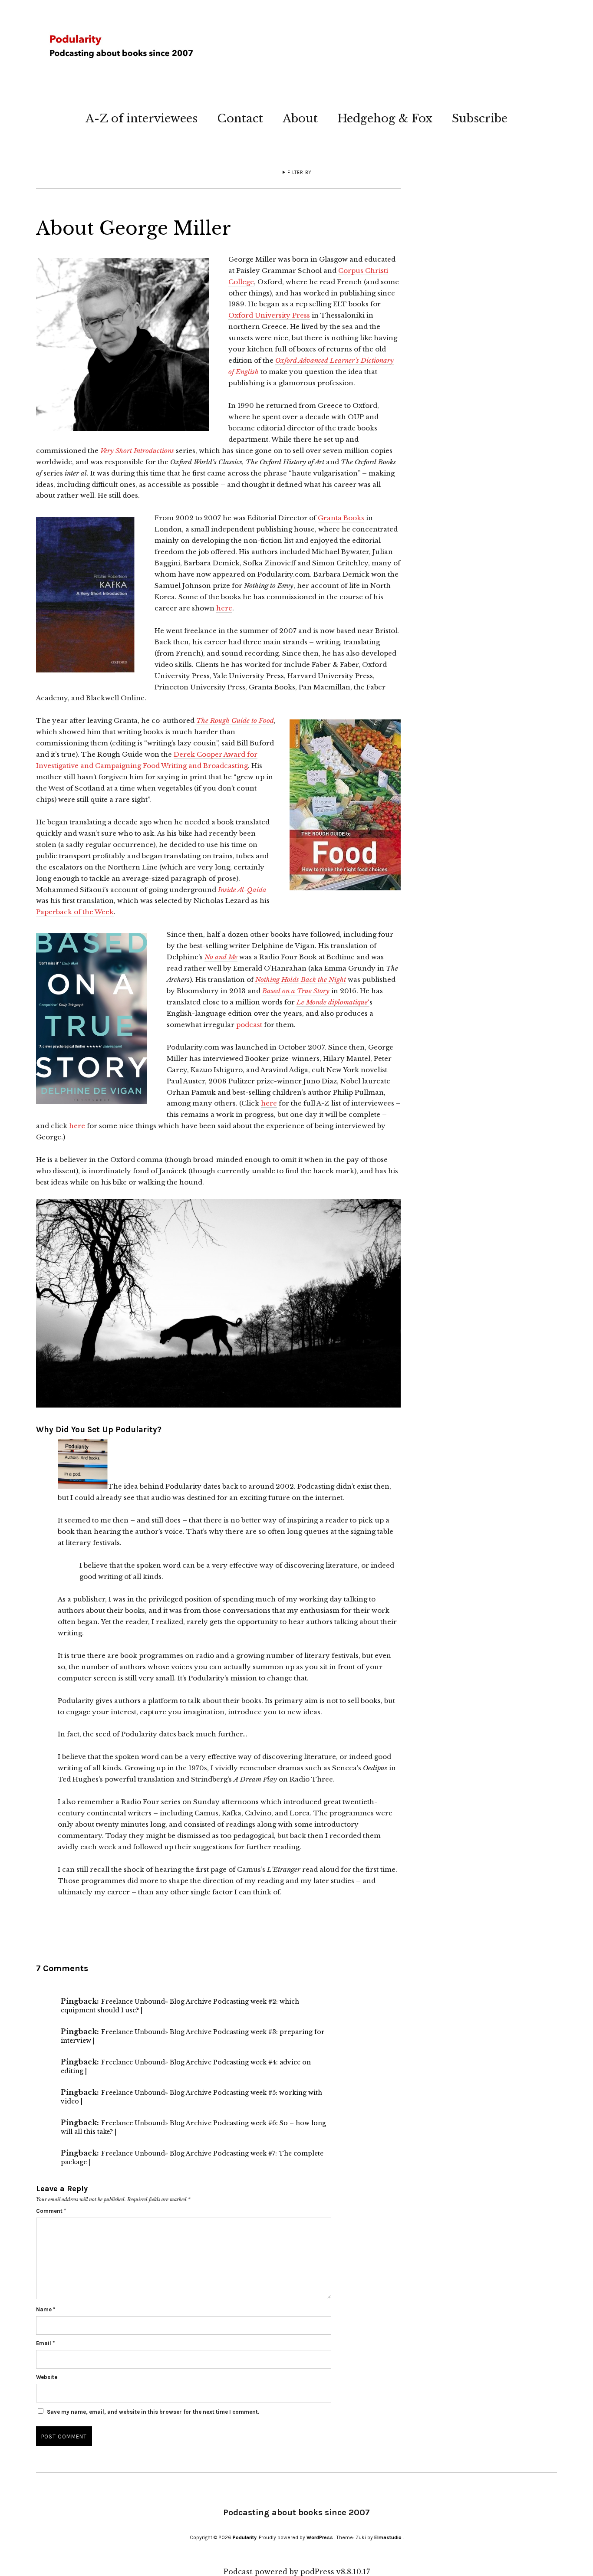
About (300, 118)
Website (47, 2377)
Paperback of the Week (75, 912)
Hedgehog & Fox (385, 118)
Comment (51, 2211)
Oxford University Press (269, 315)
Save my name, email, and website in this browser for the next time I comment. (153, 2412)
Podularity (245, 2537)
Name (46, 2309)
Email (45, 2343)
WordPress (320, 2537)
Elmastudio (388, 2537)
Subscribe (480, 118)
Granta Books (341, 518)
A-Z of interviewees (142, 118)
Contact (240, 118)
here (224, 608)
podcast (249, 1025)
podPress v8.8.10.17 (335, 2572)
